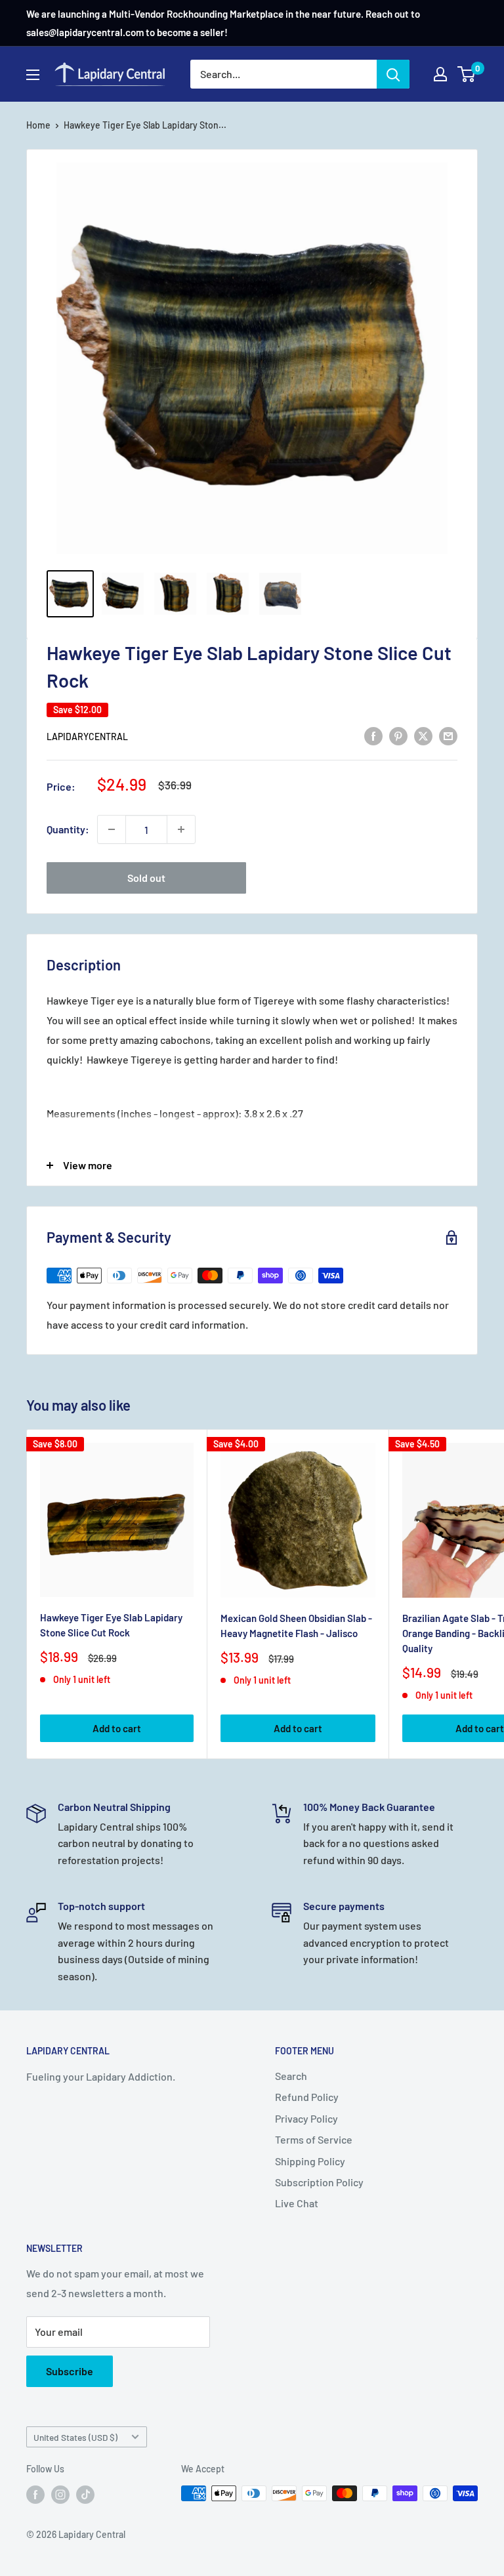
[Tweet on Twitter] (423, 735)
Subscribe (70, 2371)
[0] (467, 74)
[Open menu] (33, 75)
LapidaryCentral (87, 737)
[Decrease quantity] (112, 829)
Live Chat (297, 2203)
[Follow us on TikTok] (85, 2495)
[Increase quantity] (181, 829)
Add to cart (117, 1728)
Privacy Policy (306, 2118)
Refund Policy (307, 2097)
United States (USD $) (75, 2437)
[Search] (393, 74)
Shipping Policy (310, 2161)
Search (291, 2076)
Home (38, 125)
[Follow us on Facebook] (35, 2495)
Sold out (146, 878)
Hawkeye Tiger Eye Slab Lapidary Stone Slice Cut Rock (111, 1625)
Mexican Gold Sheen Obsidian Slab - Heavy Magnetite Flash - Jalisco (296, 1626)
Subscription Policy (319, 2182)
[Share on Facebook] (373, 735)
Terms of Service (314, 2139)
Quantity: (68, 829)
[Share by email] (448, 735)
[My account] (440, 74)
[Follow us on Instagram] (60, 2495)
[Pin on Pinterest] (398, 735)
